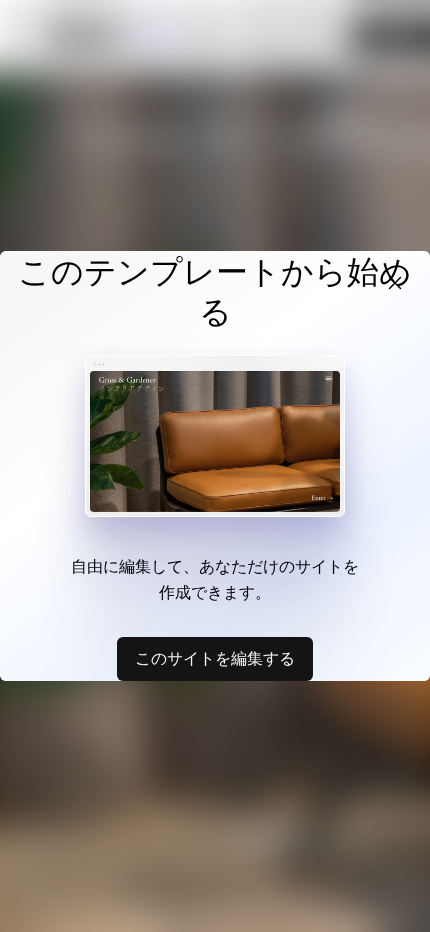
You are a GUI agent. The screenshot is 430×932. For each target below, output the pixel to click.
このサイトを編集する (215, 658)
